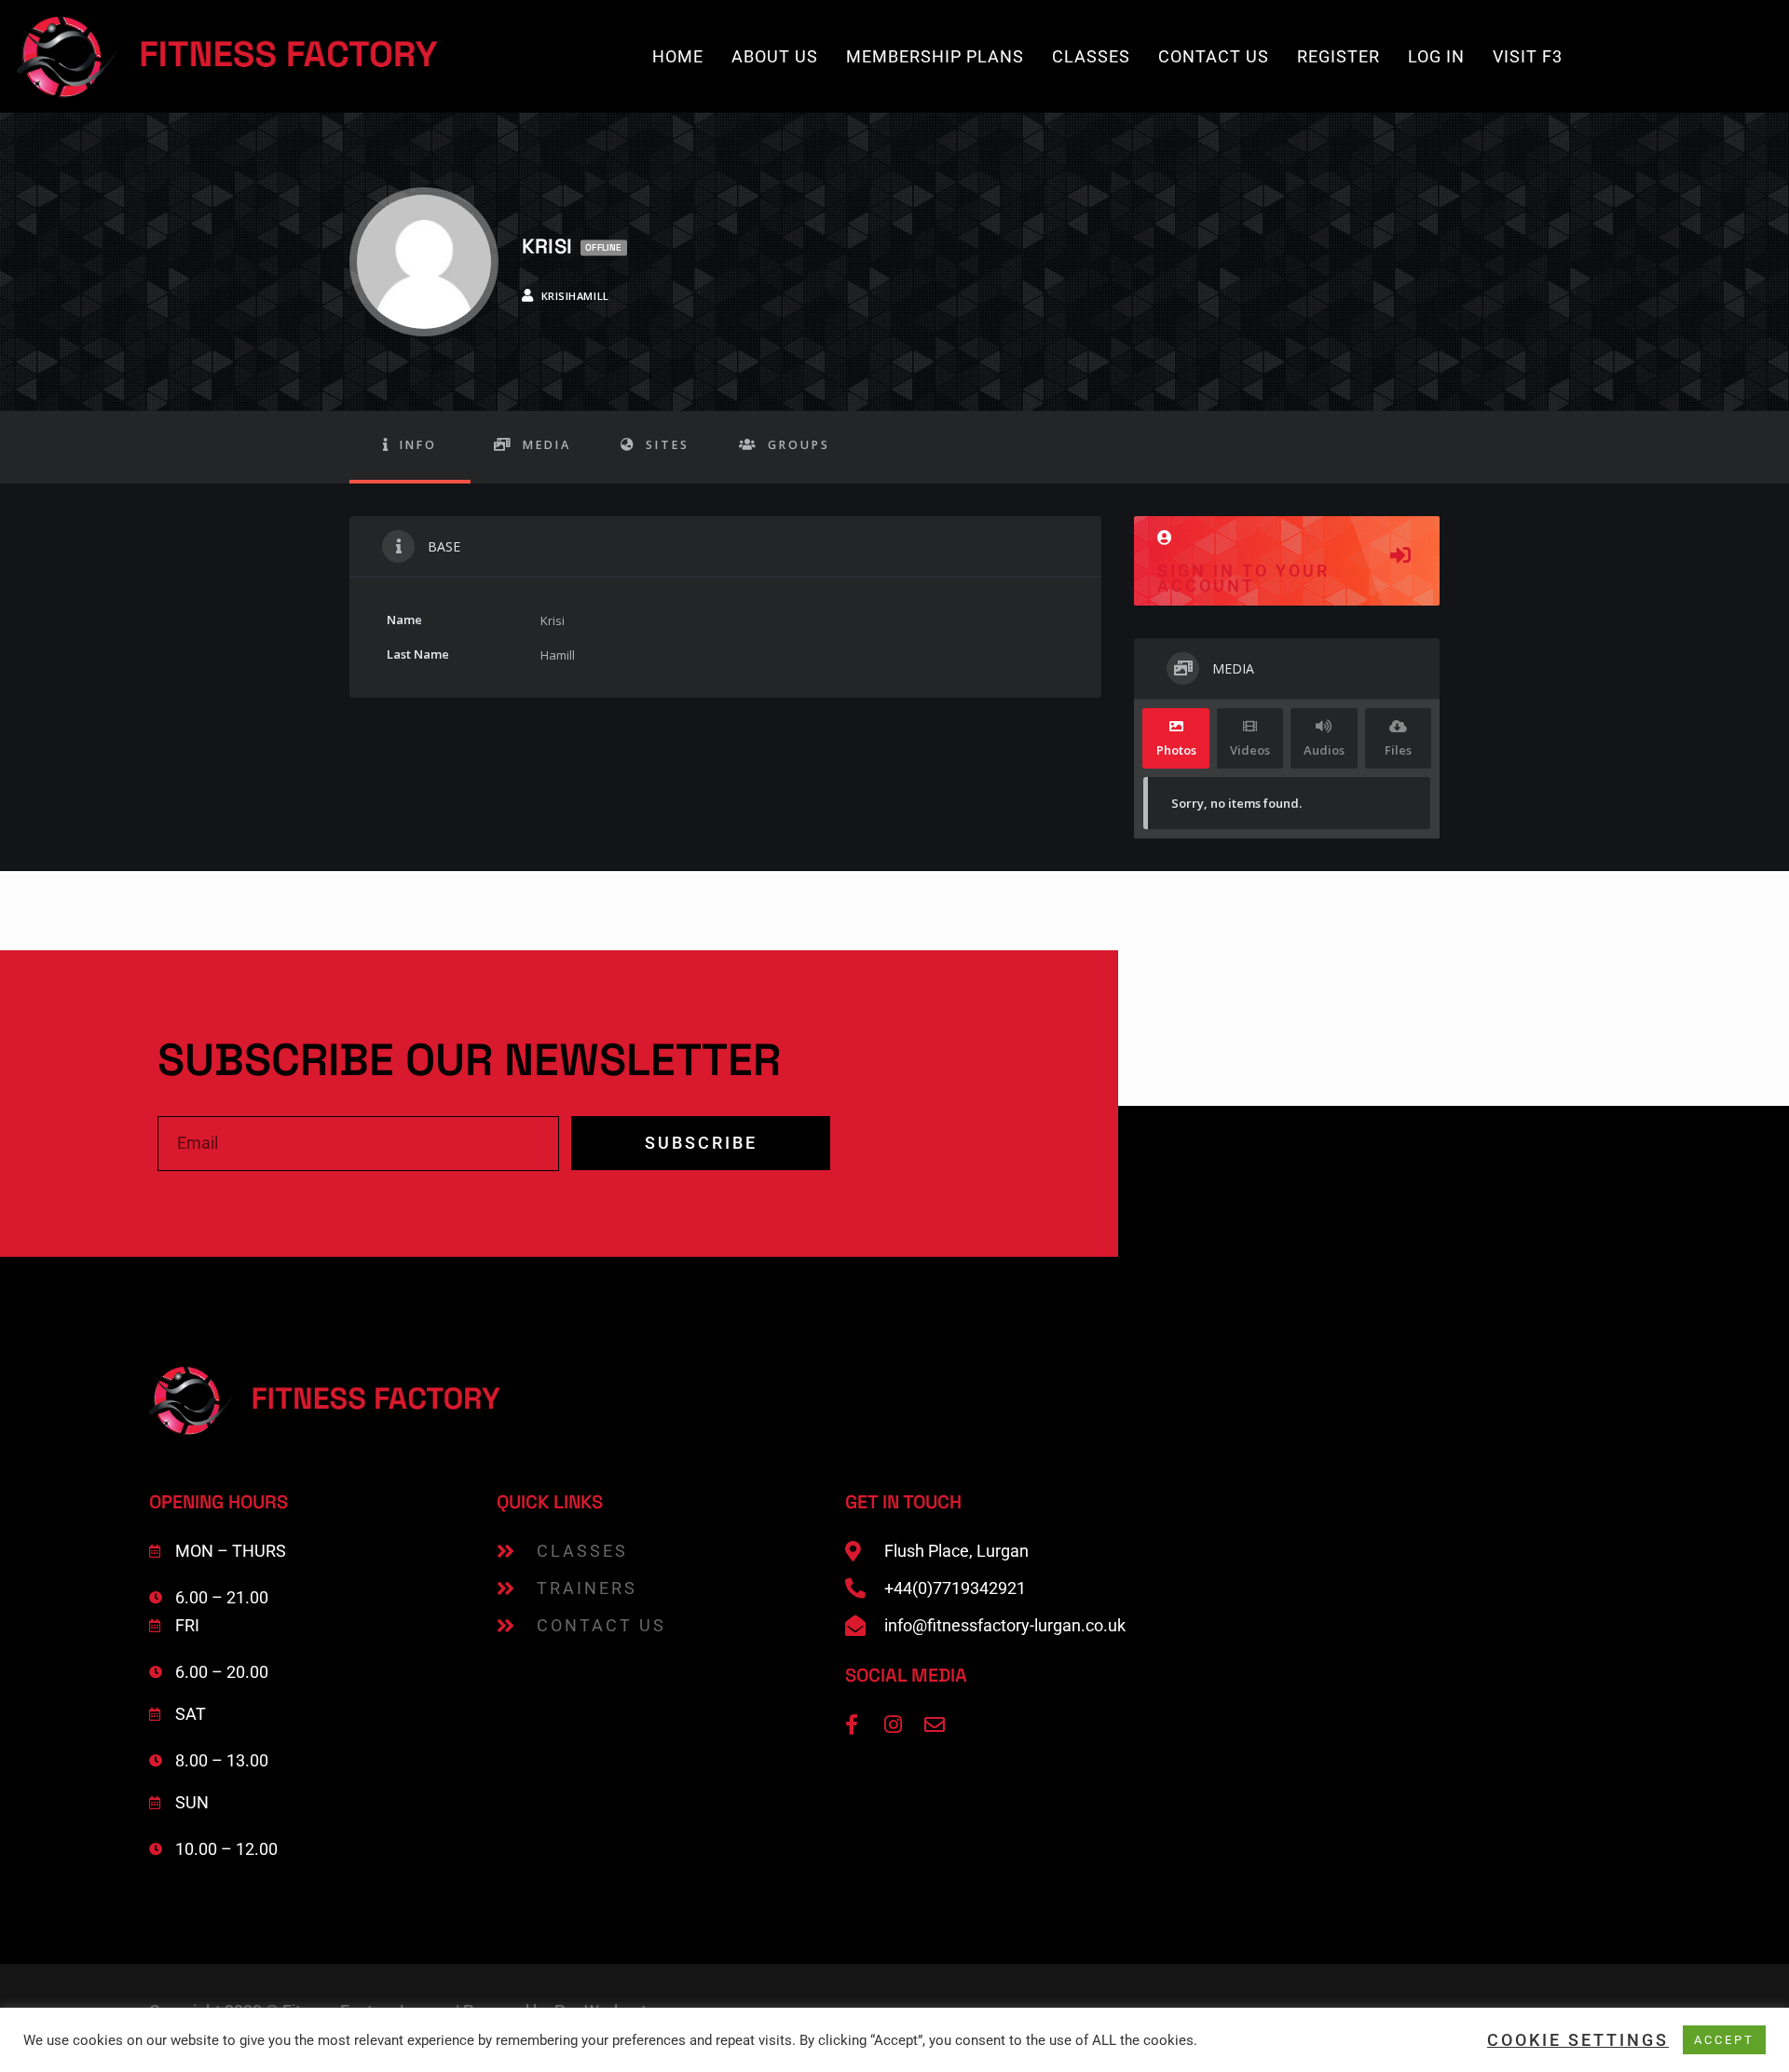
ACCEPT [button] (1724, 2040)
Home (678, 56)
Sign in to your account (1243, 578)
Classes (1091, 56)
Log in (1436, 56)
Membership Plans (935, 56)
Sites (668, 445)
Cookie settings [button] (1578, 2040)
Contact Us (1214, 56)
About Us (775, 56)
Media (547, 445)
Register (1338, 56)
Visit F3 (1528, 56)
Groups (799, 445)
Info (418, 445)
